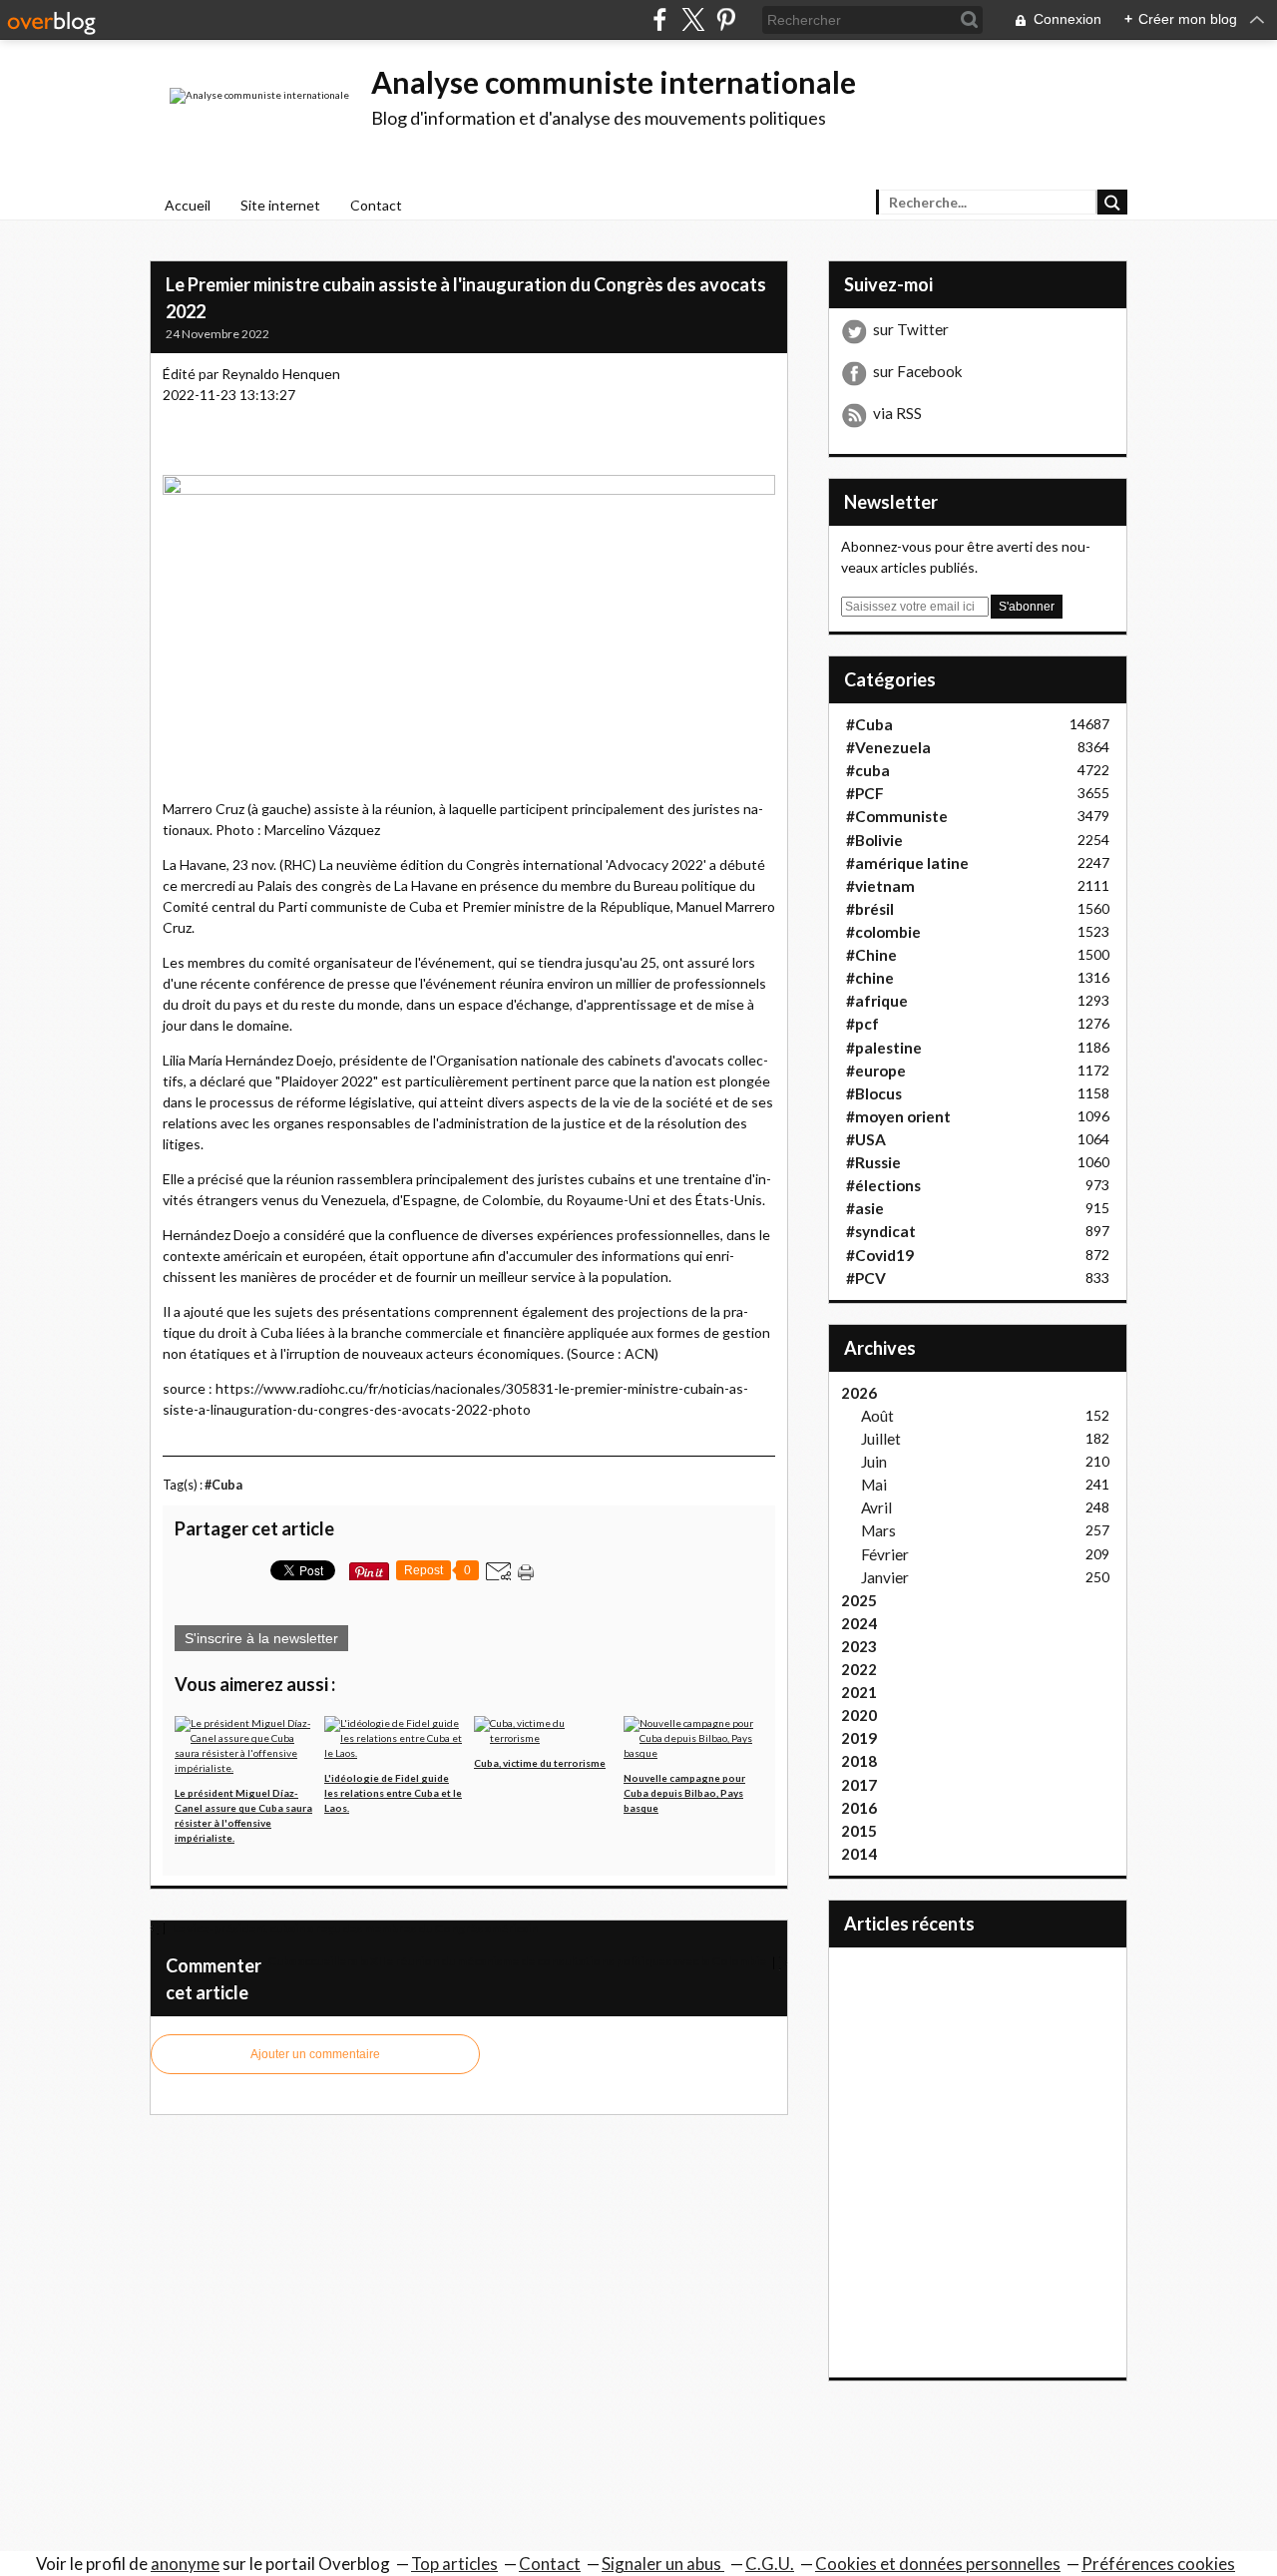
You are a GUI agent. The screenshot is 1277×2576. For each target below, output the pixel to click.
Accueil (188, 205)
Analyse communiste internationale (614, 82)
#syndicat (881, 1231)
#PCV (866, 1278)
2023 (859, 1646)
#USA (866, 1139)
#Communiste (897, 816)
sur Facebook (918, 371)
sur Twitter (911, 329)
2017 (859, 1785)
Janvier (885, 1577)
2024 (859, 1623)
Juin (874, 1462)
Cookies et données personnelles (938, 2564)
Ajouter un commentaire (315, 2054)
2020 (859, 1715)
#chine (870, 978)
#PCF (865, 793)
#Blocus (874, 1093)
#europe (876, 1071)
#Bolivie (874, 840)
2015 (859, 1831)
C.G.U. (770, 2564)
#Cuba (223, 1485)
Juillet (881, 1439)
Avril (876, 1507)
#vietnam (880, 886)
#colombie (883, 932)
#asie (865, 1208)
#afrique (877, 1001)
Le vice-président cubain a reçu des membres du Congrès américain (354, 1928)
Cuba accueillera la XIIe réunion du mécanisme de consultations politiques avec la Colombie (518, 1961)
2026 (859, 1393)
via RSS (897, 413)
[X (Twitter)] (693, 19)
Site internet (280, 205)
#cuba (868, 770)
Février (885, 1554)
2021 (859, 1692)
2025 (859, 1600)
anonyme (185, 2564)
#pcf (862, 1024)
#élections (883, 1185)
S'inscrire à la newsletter (261, 1638)
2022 (859, 1669)
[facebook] (660, 19)
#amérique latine (907, 863)
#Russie (873, 1162)
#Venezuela (888, 747)
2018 (859, 1761)
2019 (859, 1738)
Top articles (454, 2564)
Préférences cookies (1158, 2564)
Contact (376, 205)
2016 (859, 1808)
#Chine (871, 955)
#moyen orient (898, 1116)
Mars (878, 1530)
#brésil (870, 909)
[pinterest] (726, 19)
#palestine (884, 1048)
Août (877, 1416)
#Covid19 (880, 1255)
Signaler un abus (663, 2564)
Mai (874, 1485)
